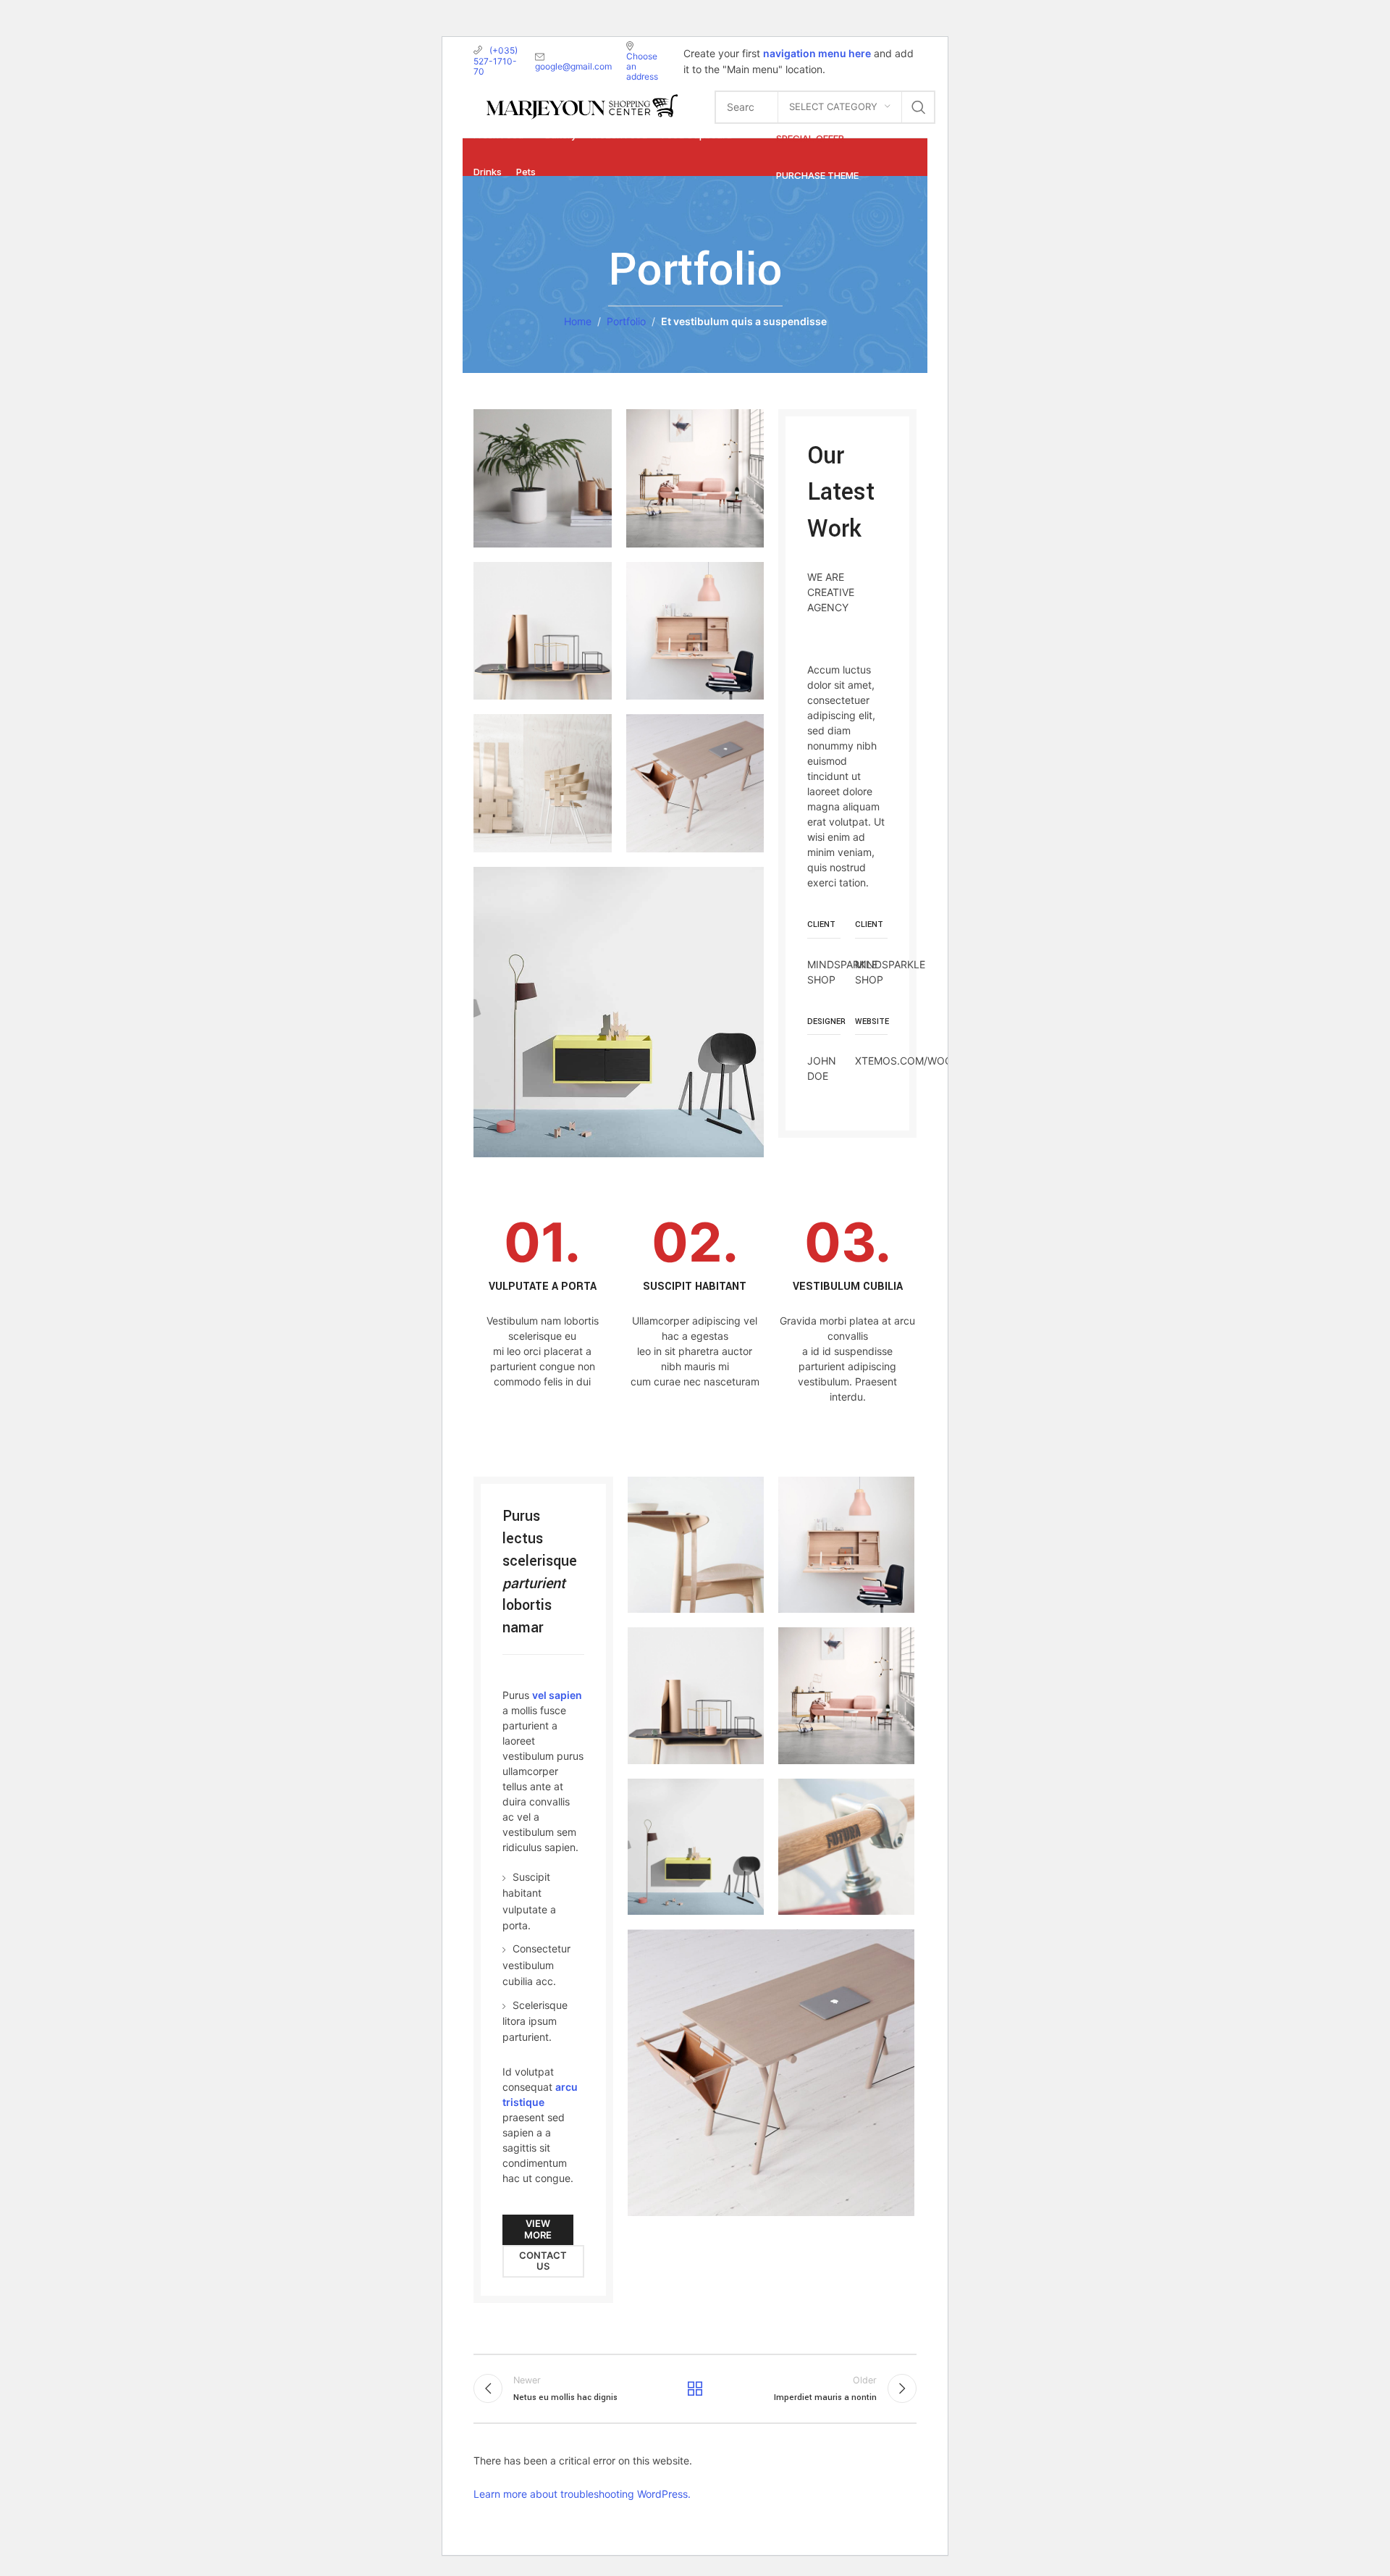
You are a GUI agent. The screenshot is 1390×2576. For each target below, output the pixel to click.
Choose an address (642, 66)
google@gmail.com (573, 66)
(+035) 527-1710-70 (496, 61)
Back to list (695, 2388)
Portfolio (626, 321)
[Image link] (619, 1011)
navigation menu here (817, 53)
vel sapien (557, 1695)
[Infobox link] (543, 1309)
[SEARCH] (919, 107)
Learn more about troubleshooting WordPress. (582, 2494)
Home (578, 321)
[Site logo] (582, 105)
